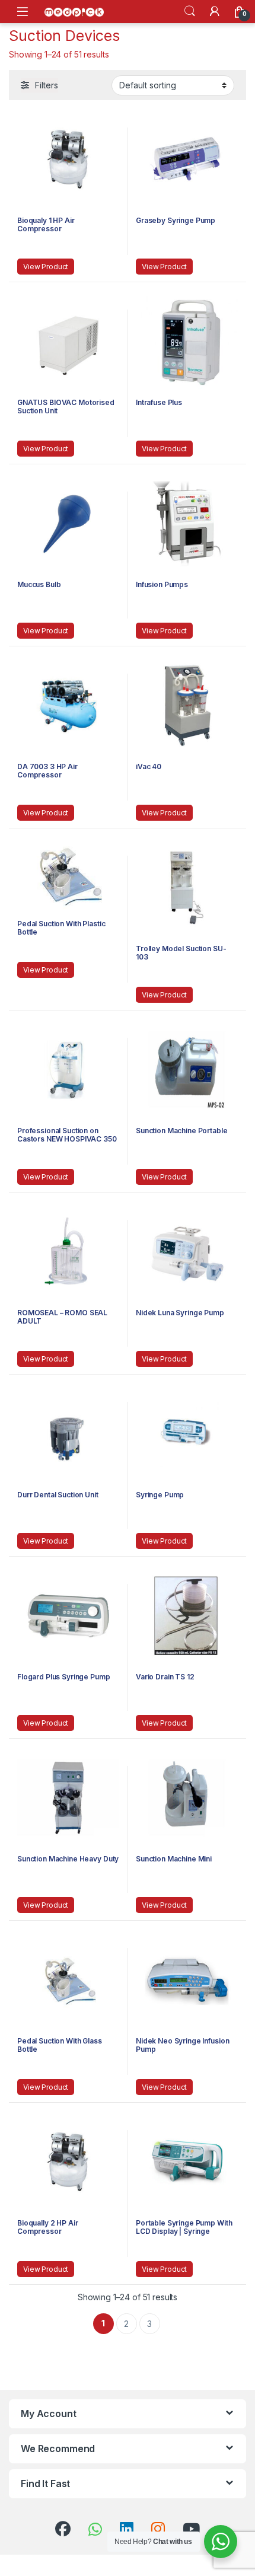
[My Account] (215, 11)
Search (190, 11)
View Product (46, 267)
